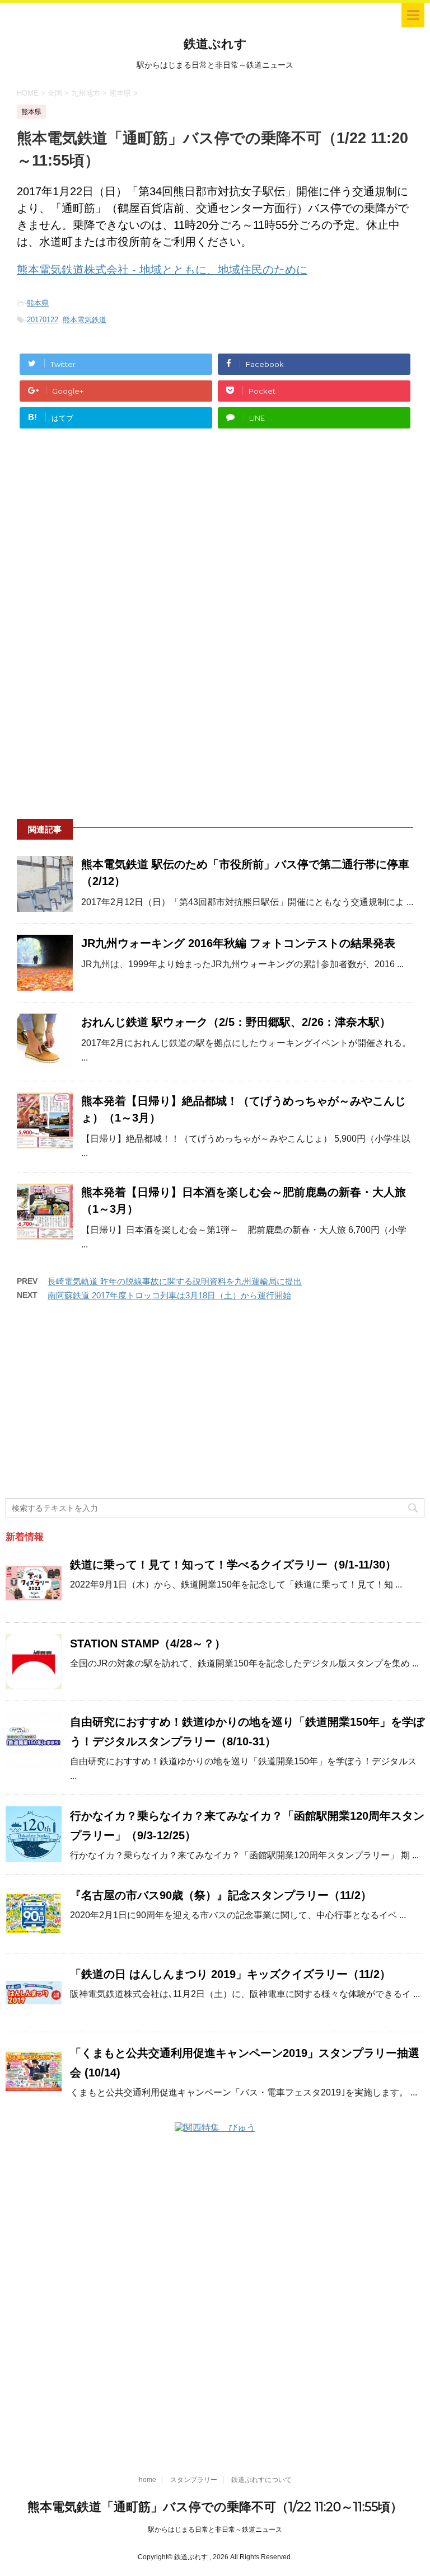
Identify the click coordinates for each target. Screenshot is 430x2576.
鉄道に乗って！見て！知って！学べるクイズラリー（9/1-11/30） (233, 1565)
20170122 (43, 320)
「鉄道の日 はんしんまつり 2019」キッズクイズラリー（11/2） (230, 1974)
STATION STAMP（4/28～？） (148, 1643)
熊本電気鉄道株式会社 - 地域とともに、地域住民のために (162, 270)
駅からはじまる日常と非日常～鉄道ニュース (215, 2530)
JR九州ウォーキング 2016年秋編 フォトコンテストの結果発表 (238, 943)
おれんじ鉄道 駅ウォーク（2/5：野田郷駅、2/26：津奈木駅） (236, 1022)
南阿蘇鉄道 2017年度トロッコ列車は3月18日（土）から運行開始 (169, 1295)
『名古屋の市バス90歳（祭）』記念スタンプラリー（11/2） (221, 1895)
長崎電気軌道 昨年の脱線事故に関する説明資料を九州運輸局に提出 (175, 1281)
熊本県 (38, 303)
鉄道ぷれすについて (261, 2480)
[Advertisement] (215, 543)
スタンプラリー (194, 2480)
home (148, 2480)
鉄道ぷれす (215, 44)
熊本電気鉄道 (85, 320)
